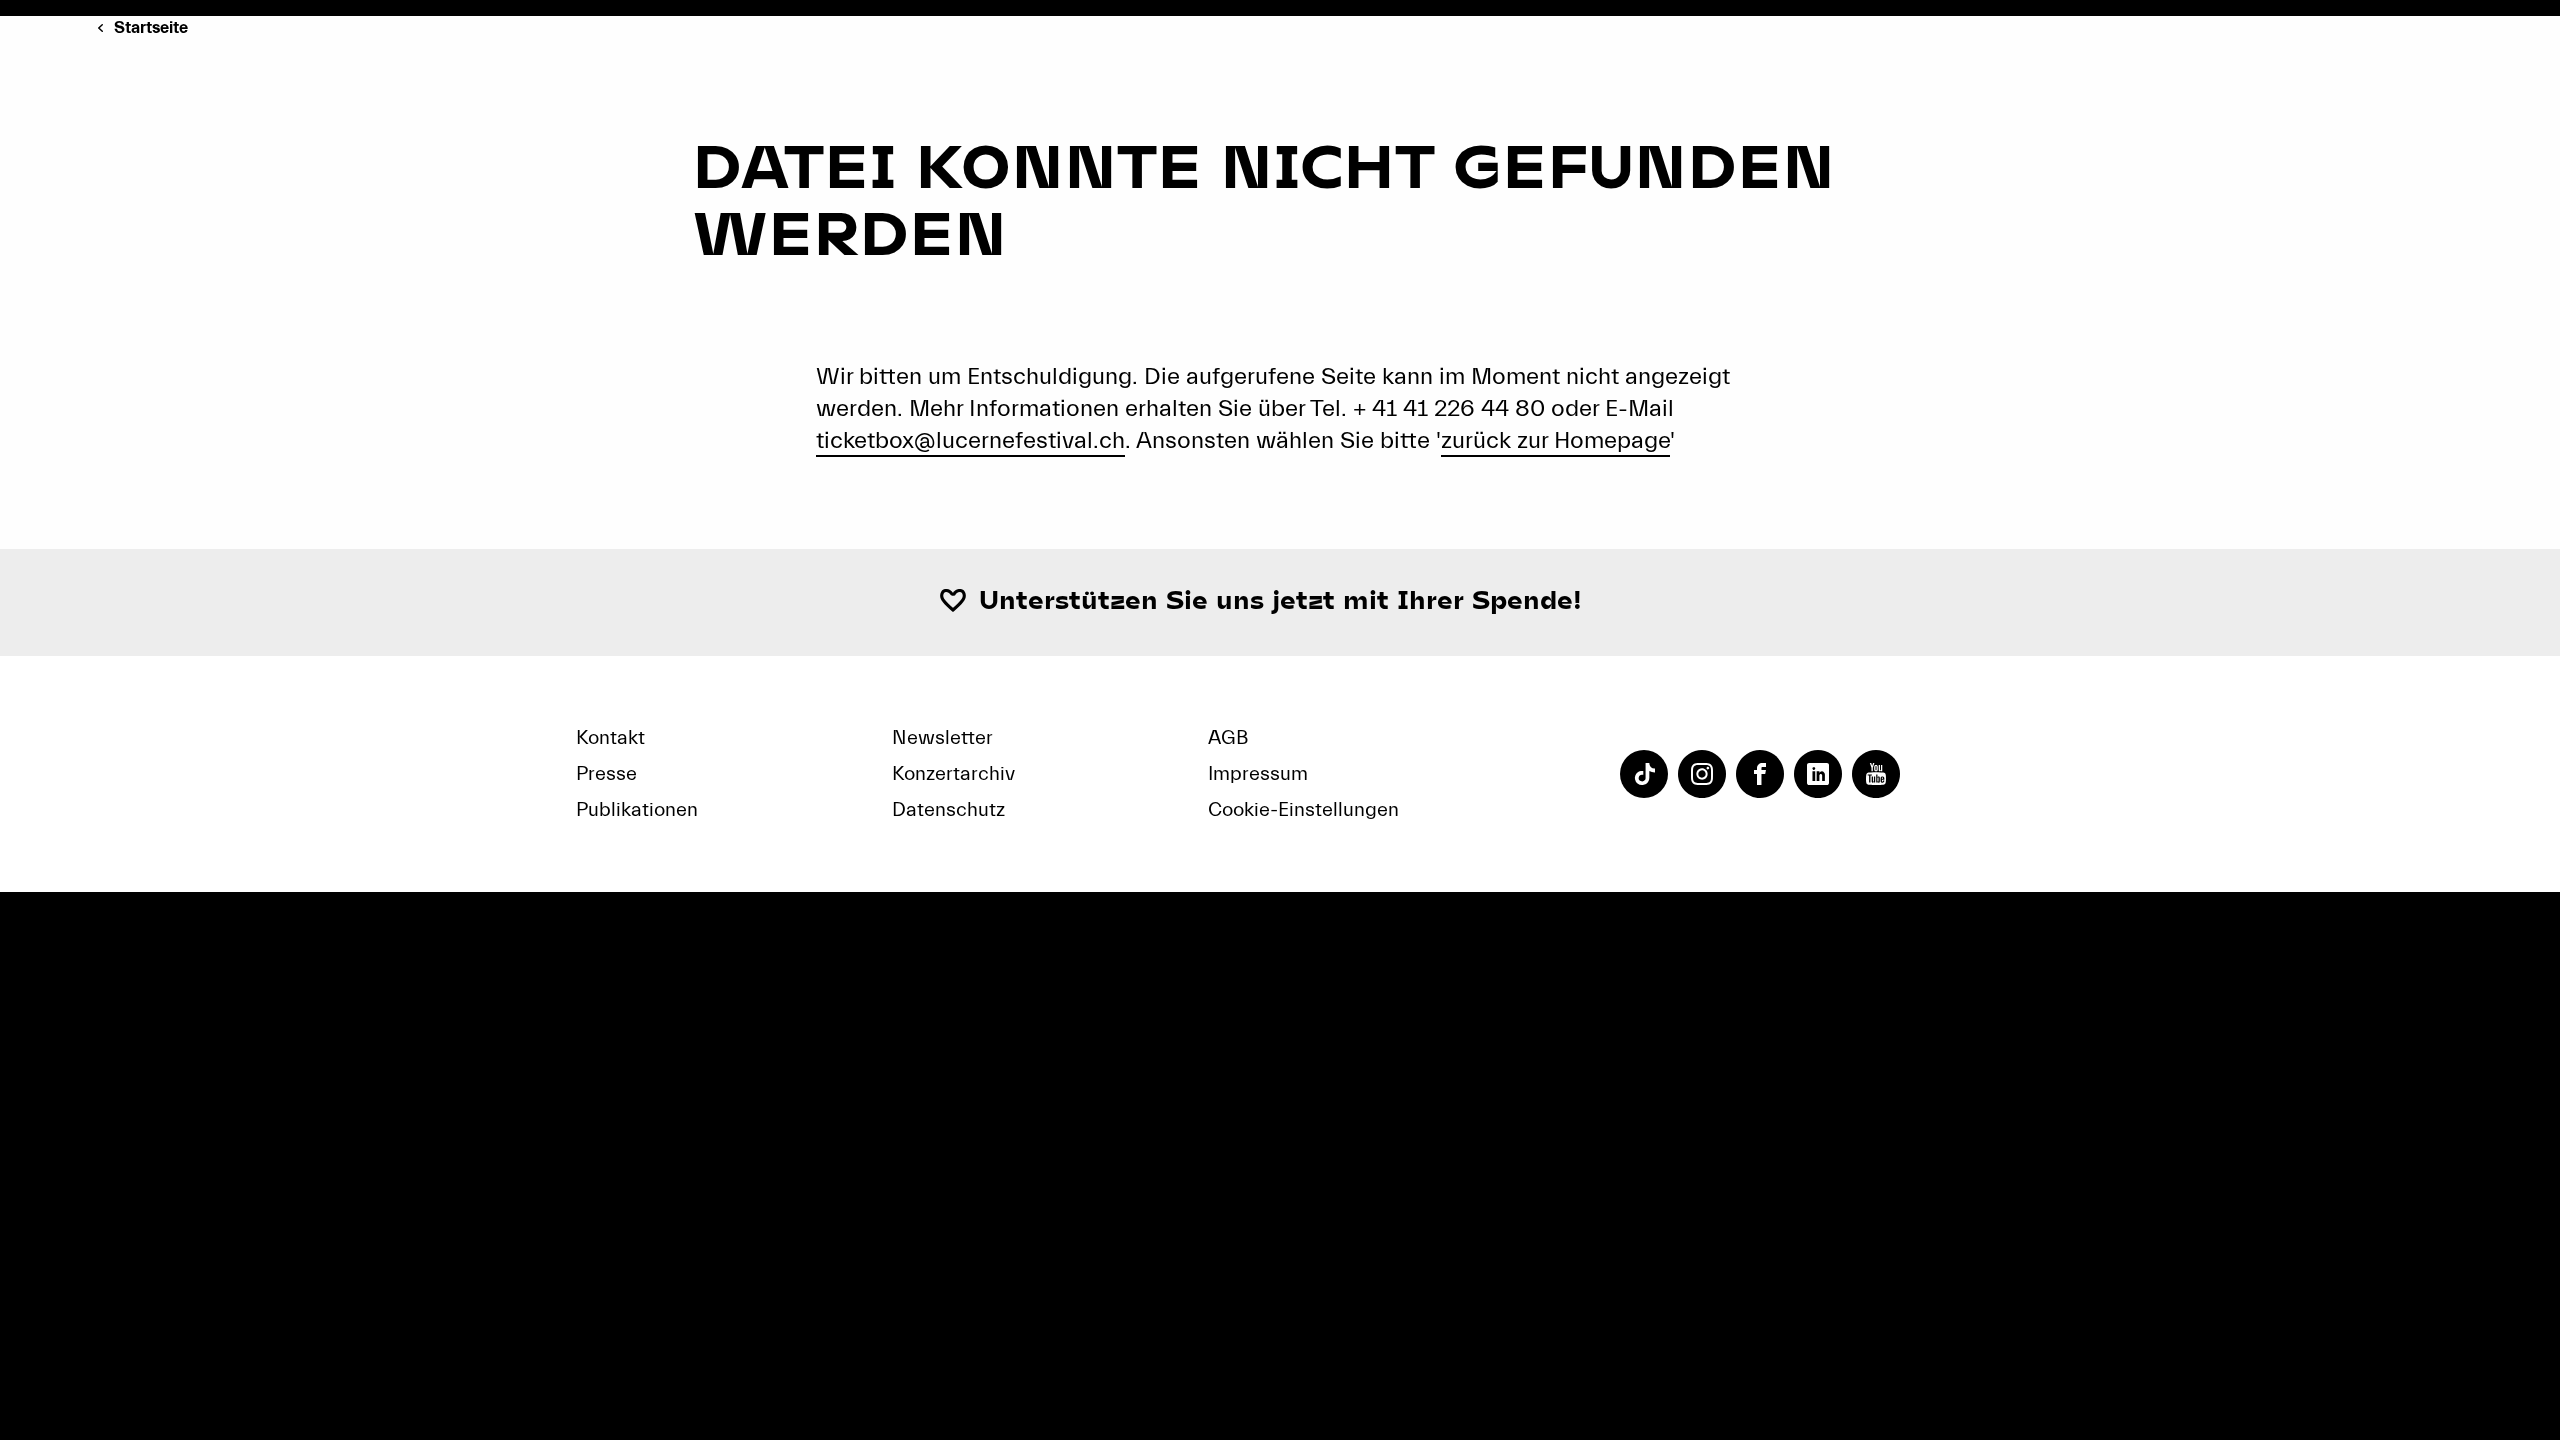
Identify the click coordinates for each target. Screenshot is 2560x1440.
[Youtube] (1876, 774)
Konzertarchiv (953, 773)
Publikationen (637, 809)
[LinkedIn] (1818, 774)
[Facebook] (1760, 774)
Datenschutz (948, 809)
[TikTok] (1644, 774)
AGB (1228, 737)
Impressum (1258, 773)
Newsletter (942, 737)
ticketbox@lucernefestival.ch (970, 440)
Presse (606, 773)
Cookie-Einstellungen (1303, 809)
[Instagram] (1702, 774)
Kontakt (610, 737)
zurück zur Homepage (1555, 440)
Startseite (151, 27)
